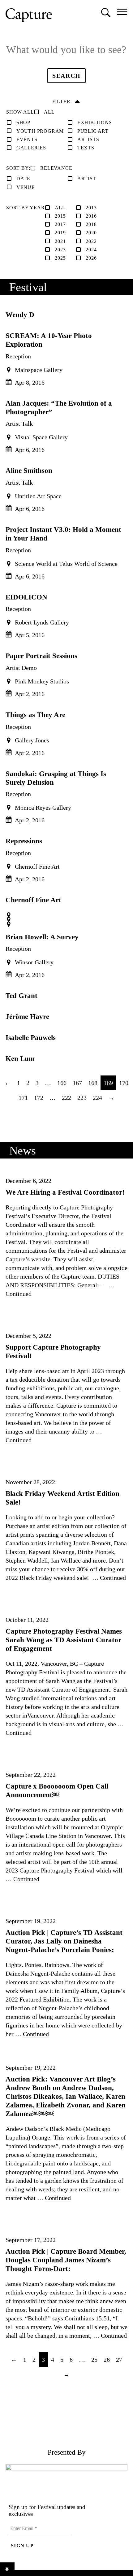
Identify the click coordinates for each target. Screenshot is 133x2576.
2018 (91, 224)
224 (97, 1098)
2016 (91, 216)
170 (124, 1083)
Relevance (56, 168)
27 (119, 2360)
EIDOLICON (26, 597)
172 (39, 1098)
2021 (60, 241)
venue (26, 187)
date (23, 179)
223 (82, 1098)
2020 (91, 233)
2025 (60, 258)
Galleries (31, 148)
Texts (86, 148)
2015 (60, 216)
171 (23, 1098)
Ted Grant (21, 996)
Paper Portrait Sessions (41, 656)
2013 (91, 208)
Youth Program (40, 131)
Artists (88, 139)
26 (107, 2360)
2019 (60, 233)
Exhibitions (95, 122)
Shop (23, 122)
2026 (91, 258)
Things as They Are (35, 715)
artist (87, 179)
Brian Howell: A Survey (42, 937)
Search (69, 75)
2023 (60, 250)
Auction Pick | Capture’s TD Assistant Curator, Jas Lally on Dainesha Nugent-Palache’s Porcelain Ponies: (64, 1941)
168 (93, 1083)
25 (94, 2360)
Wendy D (20, 315)
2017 (60, 224)
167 (77, 1083)
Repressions (24, 841)
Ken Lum (20, 1058)
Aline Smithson (29, 470)
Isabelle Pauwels (31, 1037)
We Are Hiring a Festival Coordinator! (65, 1192)
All (49, 112)
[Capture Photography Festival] (29, 15)
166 (62, 1083)
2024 (91, 250)
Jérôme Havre (27, 1017)
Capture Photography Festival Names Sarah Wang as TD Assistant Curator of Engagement (64, 1640)
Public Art (93, 131)
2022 (91, 241)
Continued (19, 1294)
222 (66, 1098)
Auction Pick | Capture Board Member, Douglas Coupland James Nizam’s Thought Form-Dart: (66, 2260)
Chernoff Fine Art (33, 900)
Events (27, 139)
